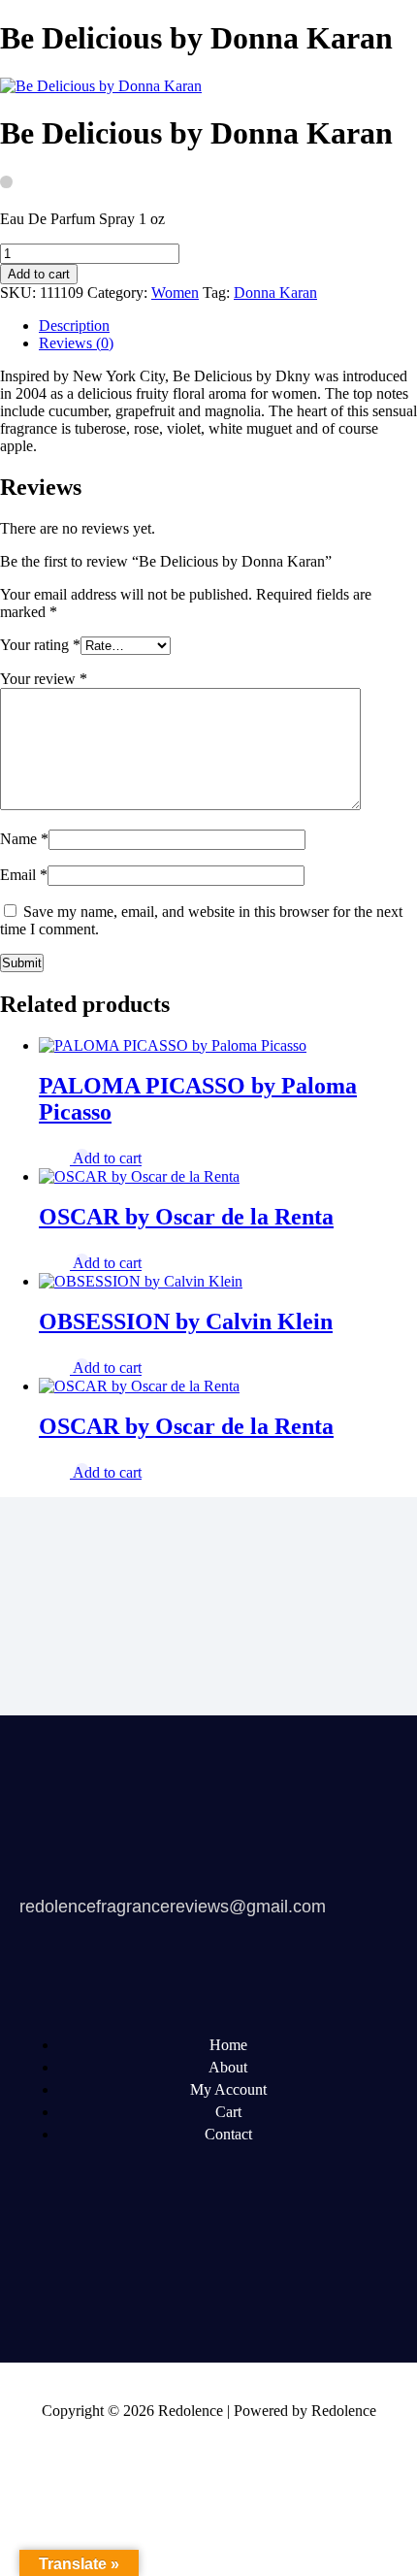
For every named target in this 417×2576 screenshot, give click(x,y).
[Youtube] (191, 2266)
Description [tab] (74, 326)
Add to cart (39, 274)
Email (24, 875)
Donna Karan (275, 293)
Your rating (40, 645)
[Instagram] (338, 2266)
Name (24, 839)
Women (175, 293)
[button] (107, 1159)
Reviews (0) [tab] (76, 343)
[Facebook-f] (44, 2266)
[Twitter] (117, 2266)
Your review (44, 679)
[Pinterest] (265, 2266)
